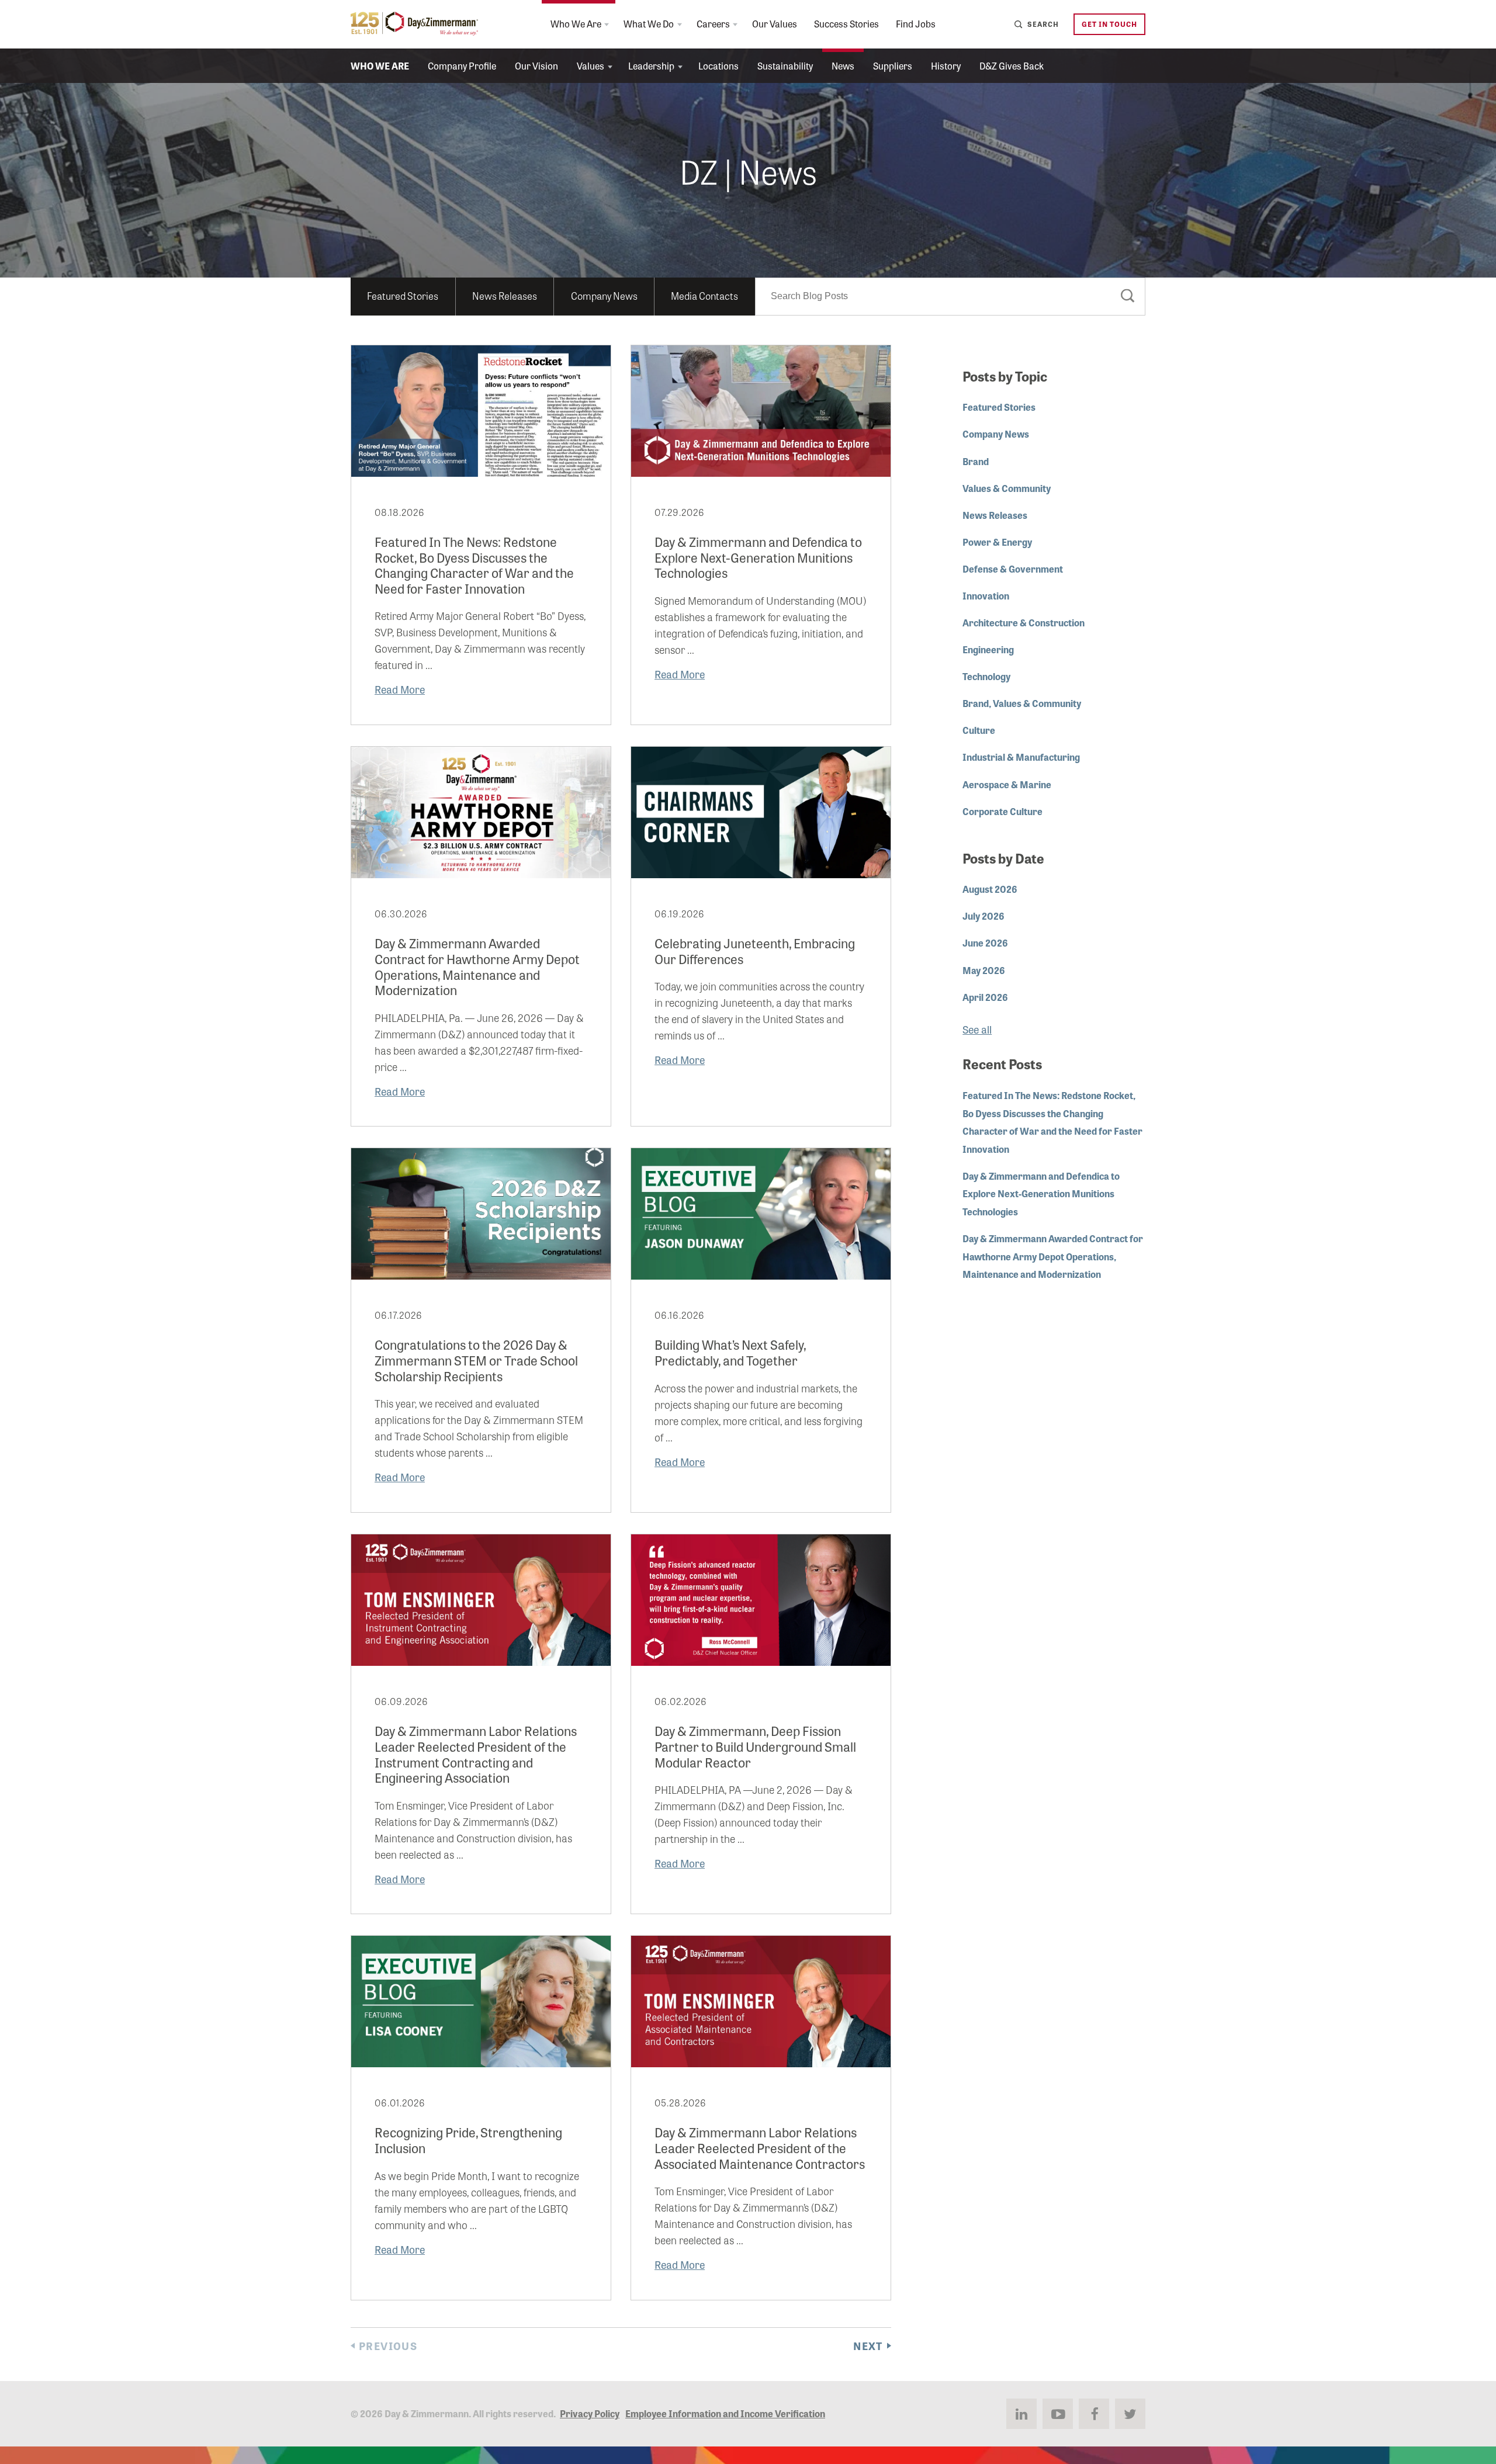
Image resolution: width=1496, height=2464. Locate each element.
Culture (979, 730)
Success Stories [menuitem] (846, 23)
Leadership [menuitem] (651, 65)
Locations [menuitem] (718, 65)
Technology (986, 676)
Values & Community (1007, 488)
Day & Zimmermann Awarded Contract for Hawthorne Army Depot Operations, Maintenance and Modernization (1053, 1256)
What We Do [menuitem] (649, 23)
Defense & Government (1013, 569)
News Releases (505, 295)
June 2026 (985, 942)
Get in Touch (1109, 24)
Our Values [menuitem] (775, 23)
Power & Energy (997, 542)
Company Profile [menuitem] (462, 65)
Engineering (988, 649)
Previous (388, 2346)
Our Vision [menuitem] (536, 65)
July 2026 (984, 916)
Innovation (986, 595)
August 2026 (990, 889)
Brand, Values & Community (1022, 703)
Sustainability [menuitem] (785, 65)
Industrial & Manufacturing (1021, 757)
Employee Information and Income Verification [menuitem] (725, 2413)
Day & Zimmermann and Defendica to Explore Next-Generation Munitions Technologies (1041, 1193)
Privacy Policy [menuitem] (590, 2413)
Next (868, 2346)
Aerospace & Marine (1007, 784)
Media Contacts (704, 295)
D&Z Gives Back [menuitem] (1012, 65)
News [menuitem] (843, 65)
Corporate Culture (1002, 811)
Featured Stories (403, 295)
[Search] (1128, 298)
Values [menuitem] (591, 65)
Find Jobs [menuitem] (916, 23)
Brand (976, 461)
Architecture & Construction (1024, 622)
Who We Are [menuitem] (576, 23)
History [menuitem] (946, 65)
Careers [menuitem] (713, 23)
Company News (604, 295)
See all (977, 1029)
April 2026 (985, 997)
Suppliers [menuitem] (893, 65)
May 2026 (984, 970)
